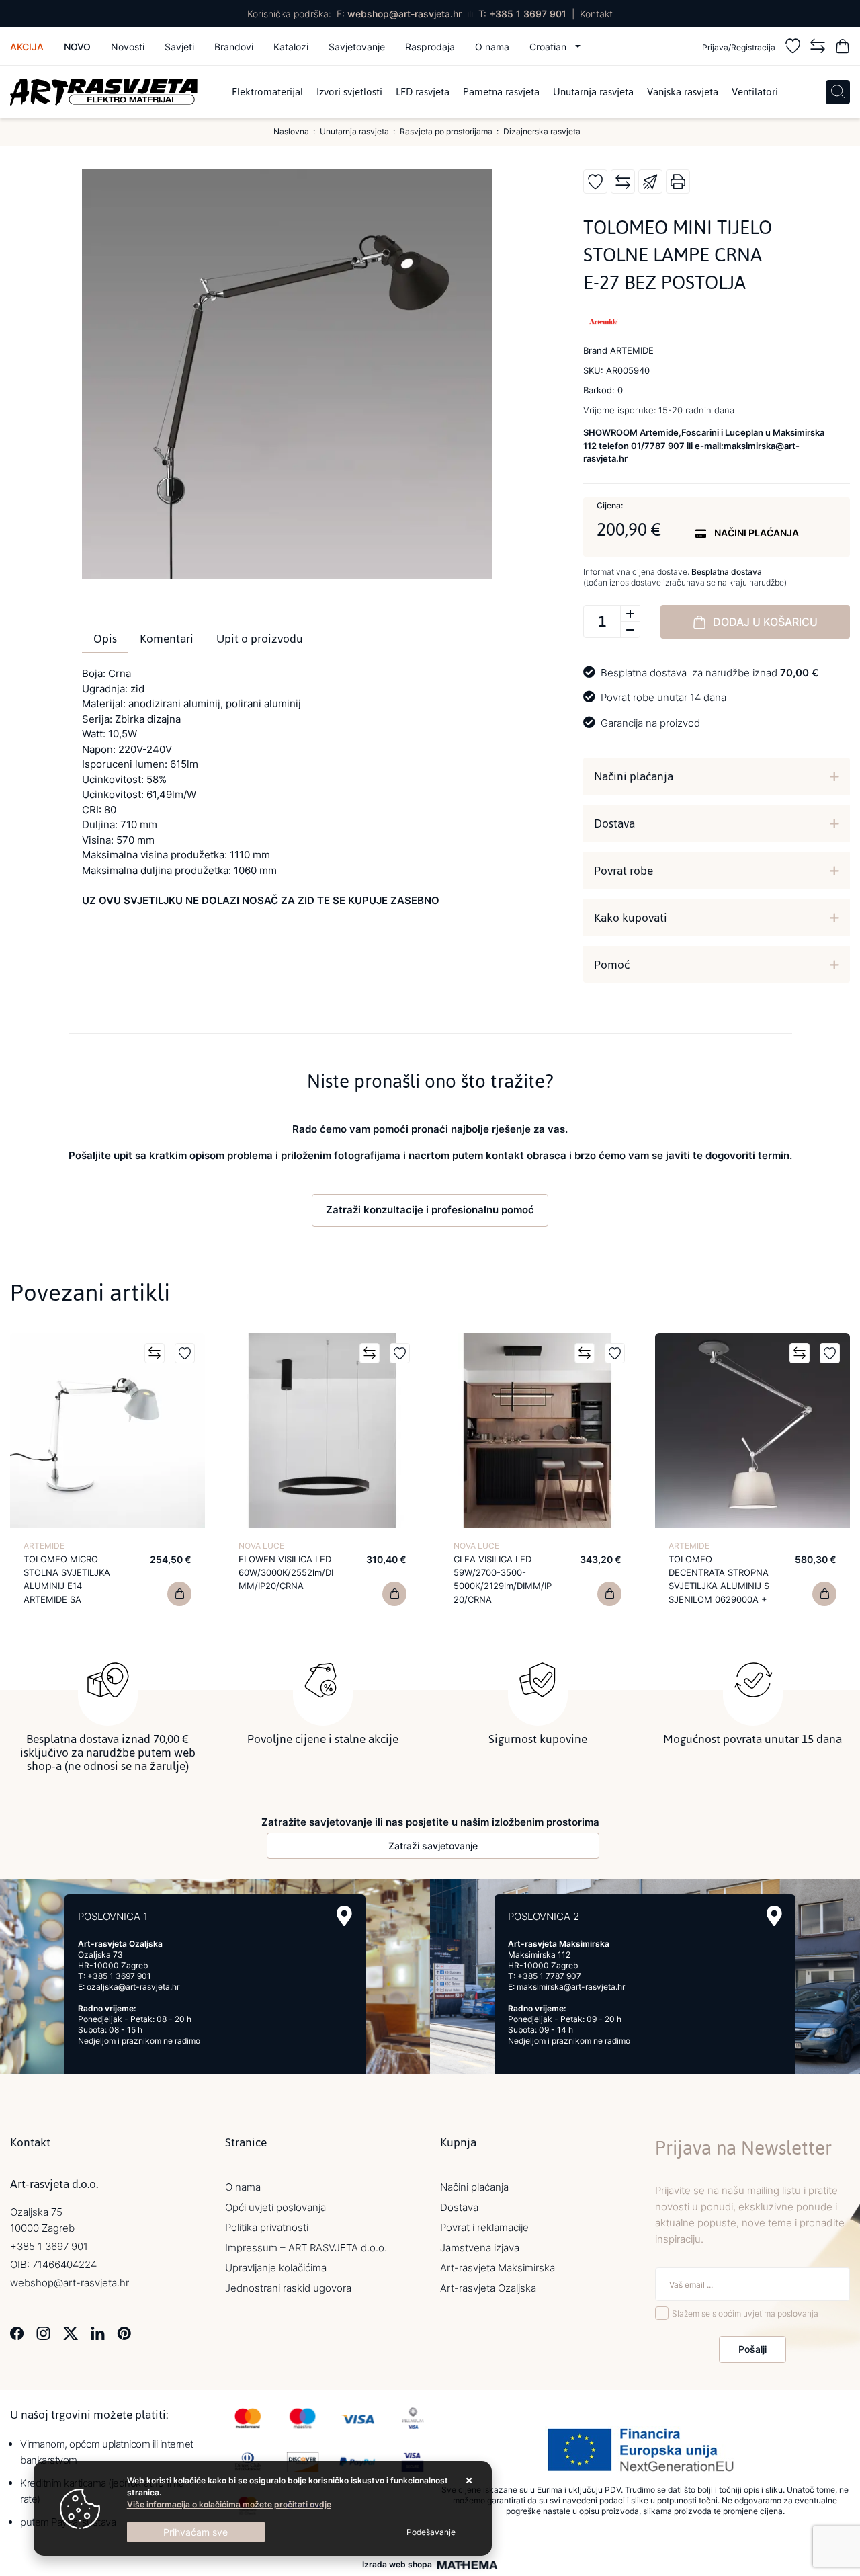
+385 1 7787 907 (549, 1976)
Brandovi (234, 47)
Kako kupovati (631, 918)
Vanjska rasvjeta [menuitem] (683, 92)
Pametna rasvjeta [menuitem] (501, 92)
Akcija (27, 47)
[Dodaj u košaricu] (179, 1594)
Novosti (128, 47)
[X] (71, 2332)
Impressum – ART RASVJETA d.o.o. (306, 2248)
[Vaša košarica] (843, 48)
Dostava (614, 823)
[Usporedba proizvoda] (155, 1353)
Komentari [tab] (167, 639)
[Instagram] (43, 2332)
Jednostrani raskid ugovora (288, 2288)
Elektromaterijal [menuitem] (267, 92)
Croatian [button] (549, 47)
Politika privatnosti (267, 2227)
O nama (492, 47)
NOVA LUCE (261, 1546)
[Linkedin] (98, 2332)
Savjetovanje (357, 47)
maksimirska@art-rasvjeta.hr (571, 1987)
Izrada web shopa (397, 2565)
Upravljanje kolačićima (276, 2268)
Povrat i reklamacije (484, 2227)
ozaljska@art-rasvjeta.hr (133, 1987)
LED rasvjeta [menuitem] (423, 92)
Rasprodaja (430, 47)
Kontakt (596, 14)
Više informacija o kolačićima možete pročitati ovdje (229, 2504)
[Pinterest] (124, 2332)
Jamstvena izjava (480, 2248)
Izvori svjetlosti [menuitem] (349, 92)
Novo (77, 47)
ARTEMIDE (44, 1546)
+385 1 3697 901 (528, 14)
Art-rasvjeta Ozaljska (488, 2288)
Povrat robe (623, 871)
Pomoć (612, 965)
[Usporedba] (818, 48)
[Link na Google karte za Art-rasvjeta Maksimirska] (774, 1916)
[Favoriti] (793, 48)
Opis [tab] (105, 639)
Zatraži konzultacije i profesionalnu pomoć (430, 1210)
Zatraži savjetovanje (433, 1846)
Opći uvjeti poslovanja (275, 2207)
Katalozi (291, 47)
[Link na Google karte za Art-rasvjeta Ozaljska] (344, 1916)
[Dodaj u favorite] (595, 182)
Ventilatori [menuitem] (755, 92)
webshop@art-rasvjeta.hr (404, 14)
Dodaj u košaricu (765, 622)
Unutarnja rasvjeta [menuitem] (593, 92)
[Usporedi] (623, 182)
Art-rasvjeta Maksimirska (498, 2268)
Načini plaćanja (634, 776)
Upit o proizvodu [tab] (260, 639)
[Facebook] (17, 2332)
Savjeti (179, 47)
